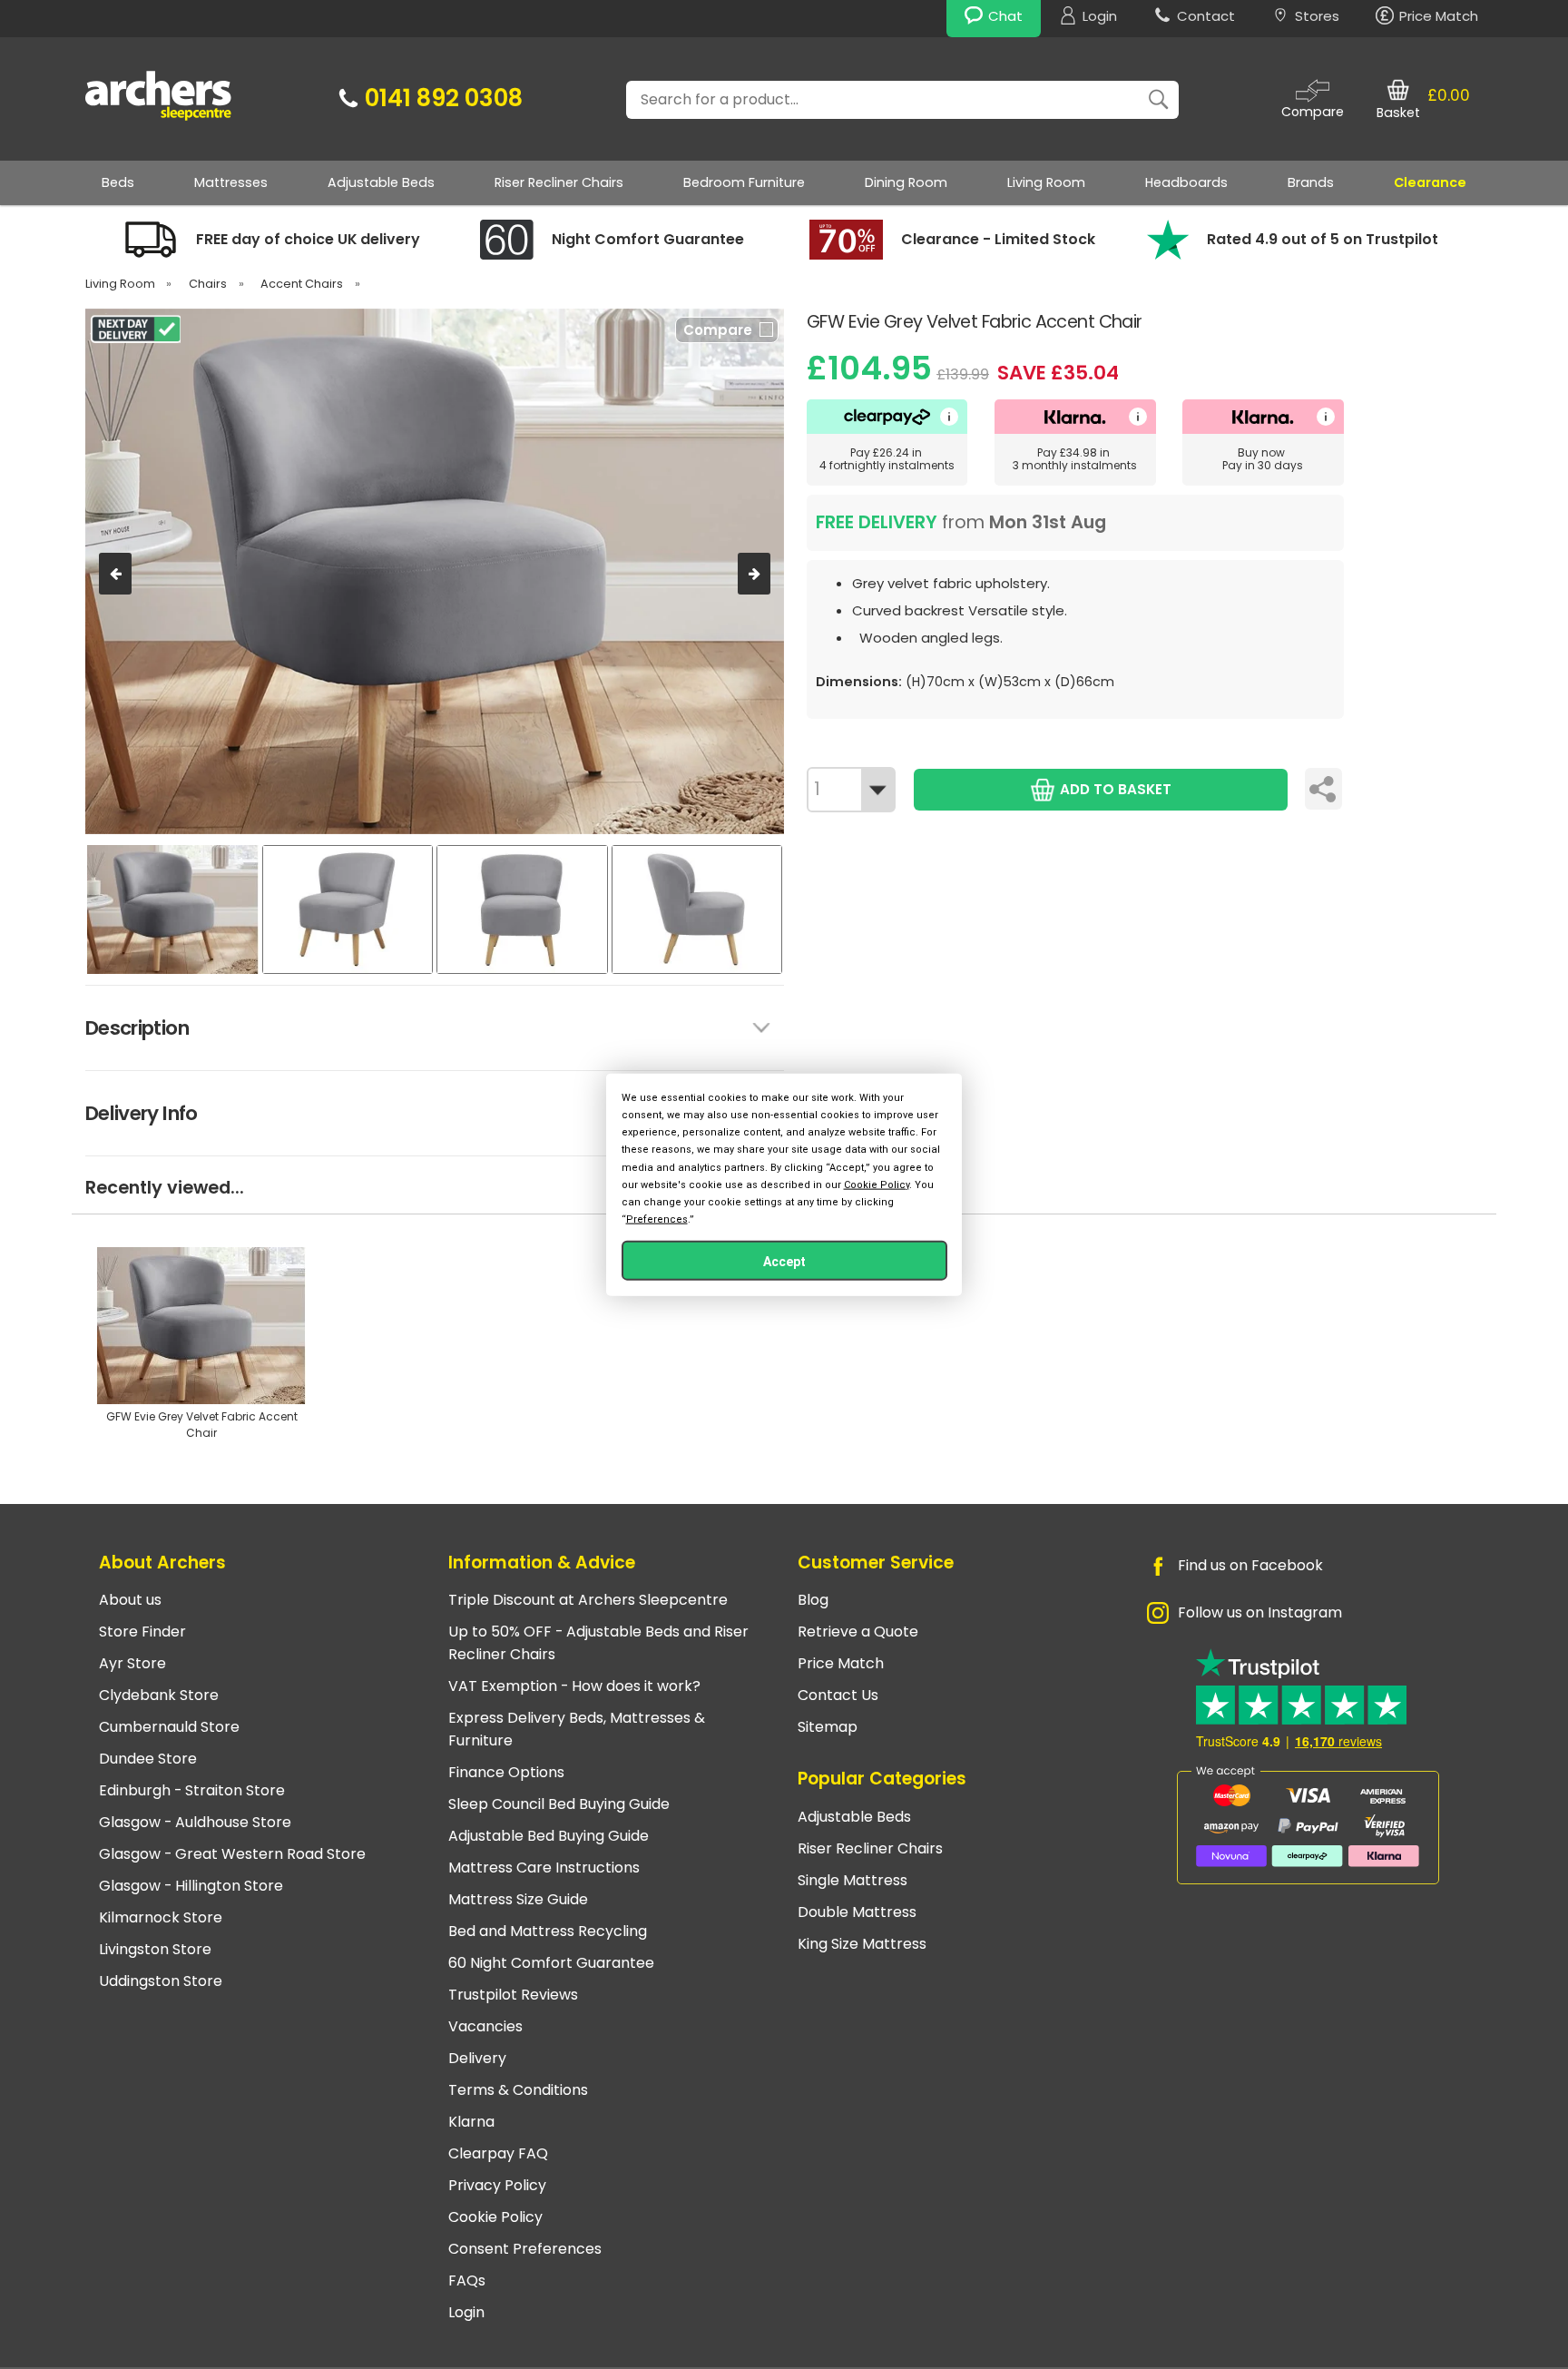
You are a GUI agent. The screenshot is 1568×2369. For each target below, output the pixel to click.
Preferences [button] (657, 1219)
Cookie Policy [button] (877, 1184)
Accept (784, 1262)
